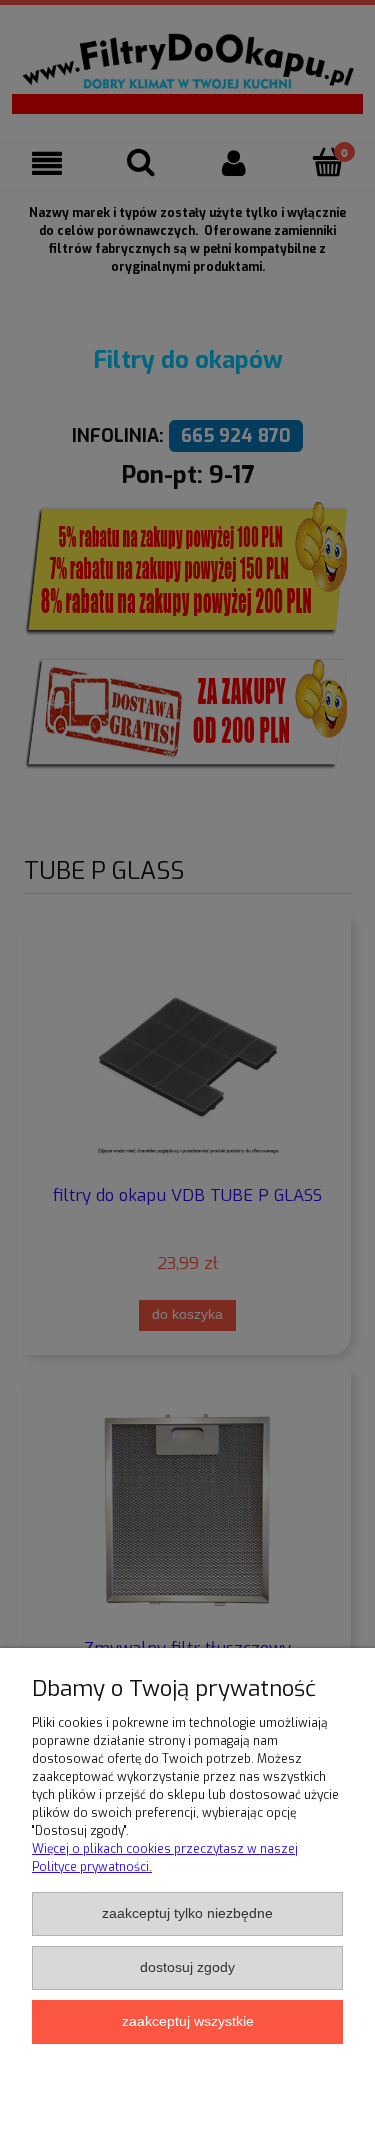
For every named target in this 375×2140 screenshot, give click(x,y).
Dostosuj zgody (187, 1967)
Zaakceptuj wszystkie (188, 2021)
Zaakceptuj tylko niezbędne (187, 1913)
